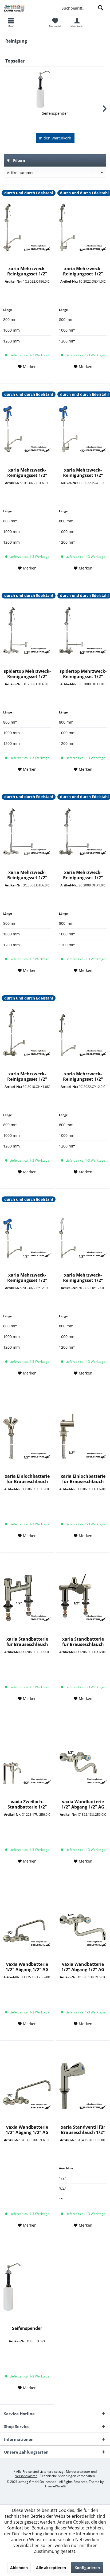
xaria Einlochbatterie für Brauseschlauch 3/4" (83, 1479)
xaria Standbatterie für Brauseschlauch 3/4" (27, 1642)
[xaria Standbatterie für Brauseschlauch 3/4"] (27, 1598)
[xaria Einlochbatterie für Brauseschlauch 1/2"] (27, 1435)
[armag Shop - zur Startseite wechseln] (27, 8)
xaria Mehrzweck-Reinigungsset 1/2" (27, 271)
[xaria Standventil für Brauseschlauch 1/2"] (83, 2086)
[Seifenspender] (55, 89)
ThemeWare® (55, 2486)
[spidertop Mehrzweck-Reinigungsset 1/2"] (27, 630)
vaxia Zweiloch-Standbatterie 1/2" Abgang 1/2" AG (27, 1804)
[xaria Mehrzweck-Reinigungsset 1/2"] (27, 227)
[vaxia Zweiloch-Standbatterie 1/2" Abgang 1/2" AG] (27, 1760)
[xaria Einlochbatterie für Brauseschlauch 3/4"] (83, 1435)
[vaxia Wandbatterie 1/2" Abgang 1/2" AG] (83, 1760)
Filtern (19, 160)
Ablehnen (19, 2568)
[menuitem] (55, 23)
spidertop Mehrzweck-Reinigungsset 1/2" (27, 674)
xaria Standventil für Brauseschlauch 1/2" (83, 2130)
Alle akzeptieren (51, 2568)
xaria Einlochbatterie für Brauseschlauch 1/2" (27, 1479)
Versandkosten (26, 2476)
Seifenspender (55, 113)
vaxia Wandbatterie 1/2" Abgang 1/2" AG (83, 1804)
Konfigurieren (87, 2568)
